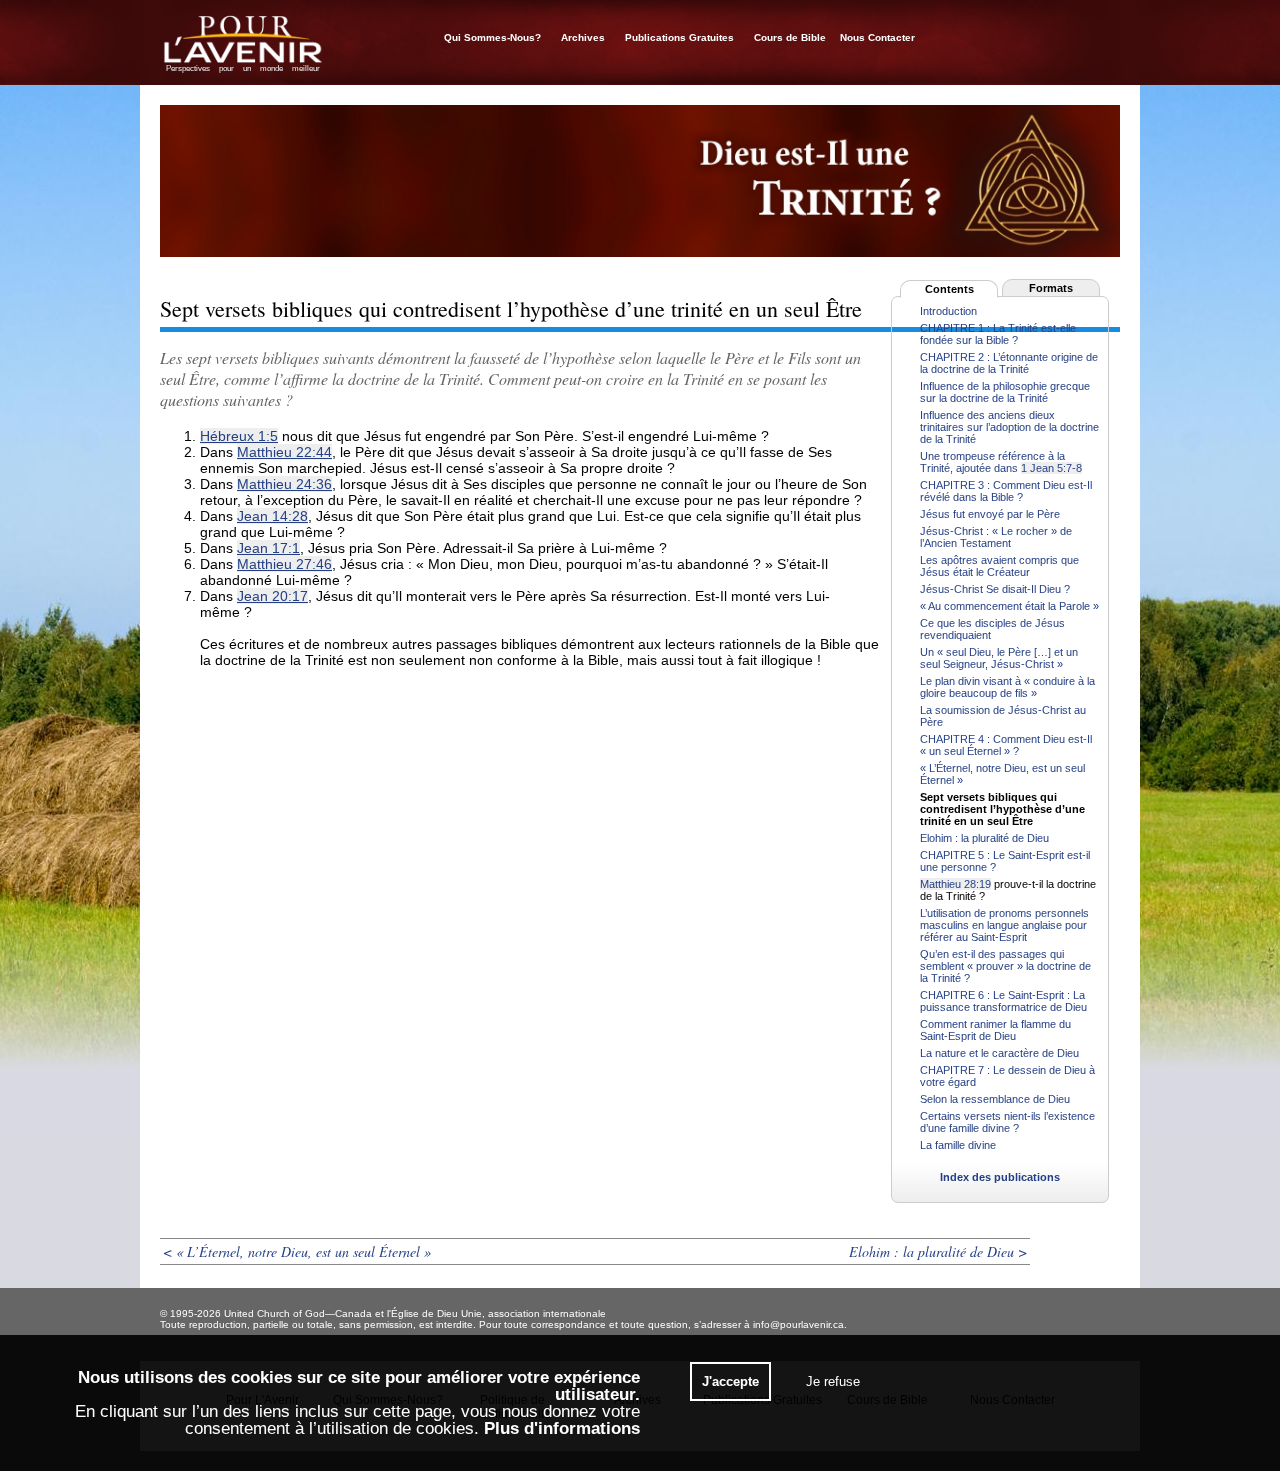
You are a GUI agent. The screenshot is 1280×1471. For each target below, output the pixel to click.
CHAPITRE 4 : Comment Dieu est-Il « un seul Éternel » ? (1006, 745)
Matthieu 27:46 (284, 564)
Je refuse (833, 1381)
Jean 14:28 (272, 516)
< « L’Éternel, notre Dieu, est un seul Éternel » (297, 1251)
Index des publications (1000, 1177)
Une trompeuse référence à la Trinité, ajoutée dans (992, 462)
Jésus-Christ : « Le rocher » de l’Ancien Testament (996, 537)
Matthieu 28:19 (955, 884)
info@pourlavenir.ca (798, 1324)
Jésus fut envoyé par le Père (990, 514)
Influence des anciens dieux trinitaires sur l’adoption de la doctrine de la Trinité (1009, 427)
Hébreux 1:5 (239, 436)
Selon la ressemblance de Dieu (995, 1099)
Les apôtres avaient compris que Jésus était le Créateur (999, 566)
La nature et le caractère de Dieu (999, 1053)
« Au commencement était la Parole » (1009, 606)
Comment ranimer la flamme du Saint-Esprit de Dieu (995, 1030)
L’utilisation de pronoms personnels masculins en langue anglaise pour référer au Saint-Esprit (1004, 925)
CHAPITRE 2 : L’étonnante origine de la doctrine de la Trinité (1009, 363)
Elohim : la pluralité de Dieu (984, 838)
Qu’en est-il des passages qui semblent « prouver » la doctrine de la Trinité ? (1005, 966)
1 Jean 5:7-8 (1051, 468)
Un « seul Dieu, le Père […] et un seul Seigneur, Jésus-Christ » (999, 658)
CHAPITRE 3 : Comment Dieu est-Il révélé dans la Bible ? (1006, 491)
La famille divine (958, 1145)
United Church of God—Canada (298, 1313)
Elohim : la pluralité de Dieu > (938, 1251)
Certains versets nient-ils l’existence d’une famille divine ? (1007, 1122)
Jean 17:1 (268, 548)
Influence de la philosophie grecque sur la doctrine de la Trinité (1005, 392)
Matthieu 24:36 (284, 484)
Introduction (948, 311)
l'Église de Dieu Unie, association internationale (496, 1313)
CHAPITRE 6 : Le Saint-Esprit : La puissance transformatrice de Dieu (1003, 1001)
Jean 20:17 (272, 596)
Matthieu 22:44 (284, 452)
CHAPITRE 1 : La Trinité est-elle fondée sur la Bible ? (998, 334)
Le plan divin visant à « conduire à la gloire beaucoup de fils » (1007, 687)
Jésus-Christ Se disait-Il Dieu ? (995, 589)
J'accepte (730, 1381)
